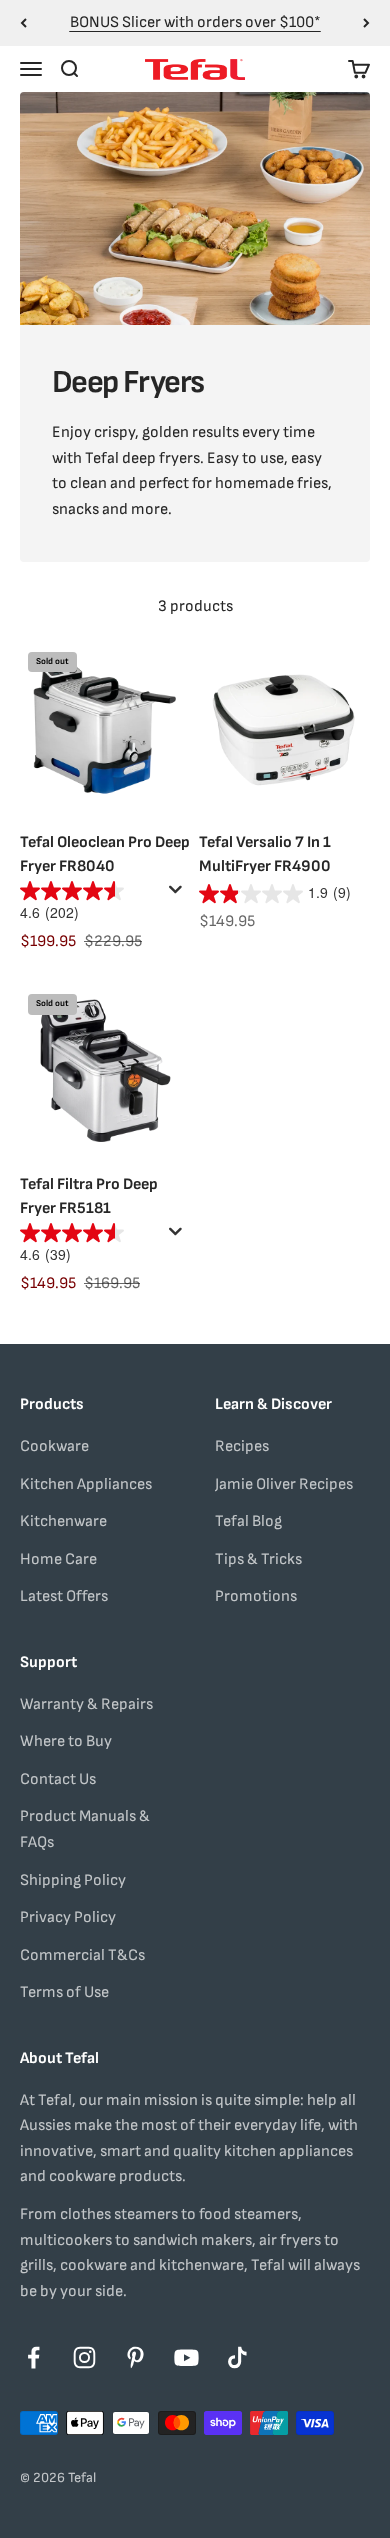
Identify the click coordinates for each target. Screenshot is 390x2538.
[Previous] (23, 23)
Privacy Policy (68, 1917)
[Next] (366, 23)
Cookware (54, 1446)
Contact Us (58, 1779)
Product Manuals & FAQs (85, 1829)
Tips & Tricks (258, 1559)
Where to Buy (66, 1741)
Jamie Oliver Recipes (284, 1484)
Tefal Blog (248, 1521)
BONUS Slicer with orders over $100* (195, 22)
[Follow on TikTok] (237, 2357)
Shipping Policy (73, 1880)
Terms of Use (64, 1992)
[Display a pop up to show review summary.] (179, 895)
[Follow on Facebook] (33, 2357)
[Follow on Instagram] (84, 2357)
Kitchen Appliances (86, 1484)
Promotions (256, 1596)
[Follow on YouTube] (186, 2357)
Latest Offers (64, 1596)
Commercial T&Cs (82, 1955)
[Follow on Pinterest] (135, 2357)
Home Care (58, 1559)
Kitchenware (63, 1521)
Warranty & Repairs (86, 1704)
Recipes (242, 1446)
